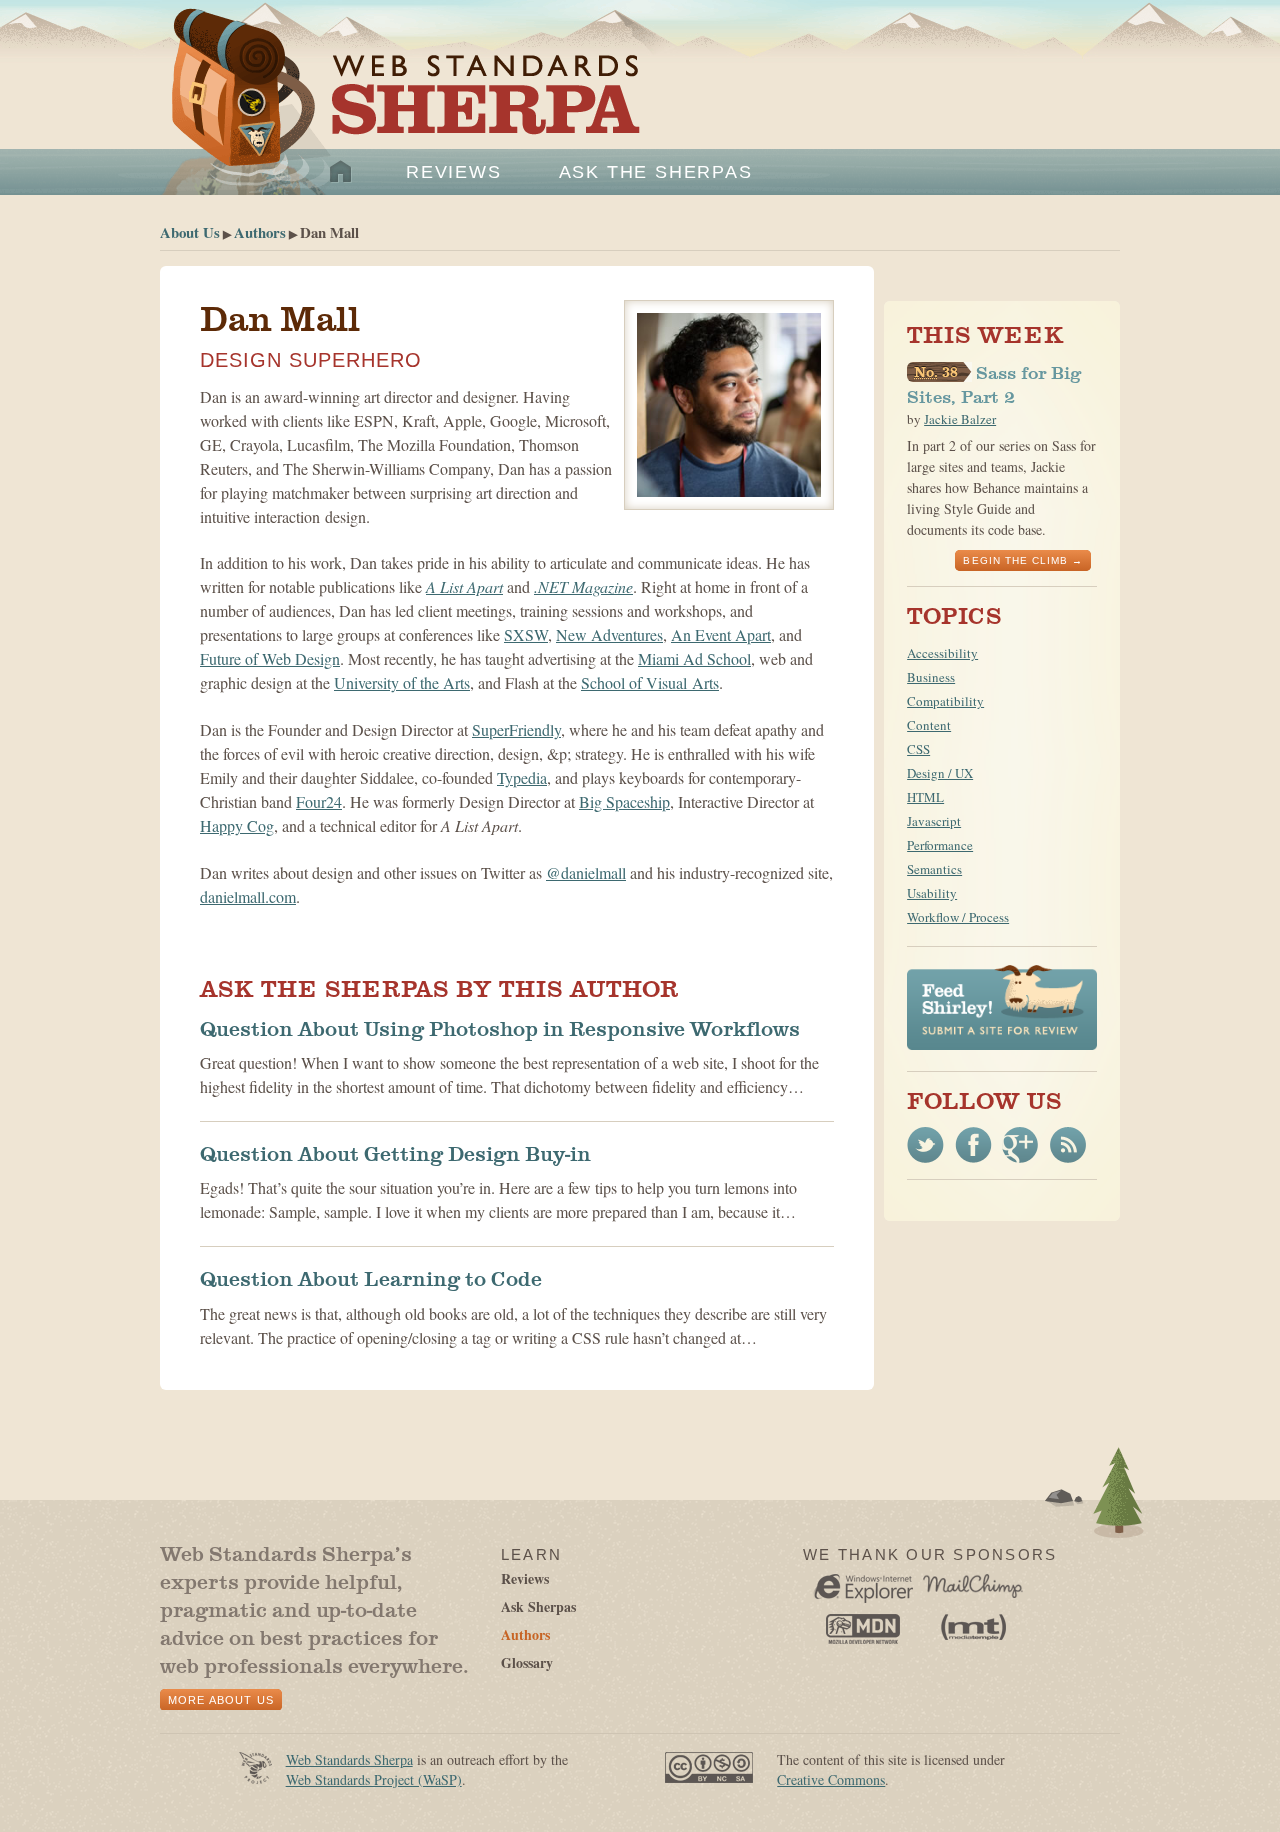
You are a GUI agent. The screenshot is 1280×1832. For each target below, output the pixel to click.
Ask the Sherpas (656, 172)
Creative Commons (831, 1779)
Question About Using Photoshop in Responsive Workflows (500, 1029)
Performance (940, 845)
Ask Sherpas (538, 1606)
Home (341, 172)
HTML (925, 797)
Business (931, 677)
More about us (221, 1700)
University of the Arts (402, 682)
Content (929, 725)
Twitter (925, 1145)
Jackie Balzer (960, 419)
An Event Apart (721, 634)
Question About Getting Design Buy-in (395, 1154)
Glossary (527, 1662)
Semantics (934, 869)
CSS (918, 749)
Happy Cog (237, 825)
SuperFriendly (516, 729)
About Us (190, 232)
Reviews (454, 172)
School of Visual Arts (650, 682)
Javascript (934, 821)
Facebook (973, 1145)
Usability (932, 893)
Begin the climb (1015, 560)
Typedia (522, 777)
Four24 (319, 801)
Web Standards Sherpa (396, 111)
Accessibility (942, 653)
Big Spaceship (624, 801)
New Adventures (609, 634)
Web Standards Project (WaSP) (374, 1779)
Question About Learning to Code (371, 1279)
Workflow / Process (958, 917)
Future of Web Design (270, 658)
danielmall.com (248, 896)
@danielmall (586, 872)
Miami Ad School (694, 658)
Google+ (1020, 1145)
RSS (1067, 1145)
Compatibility (945, 701)
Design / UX (940, 773)
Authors (260, 232)
